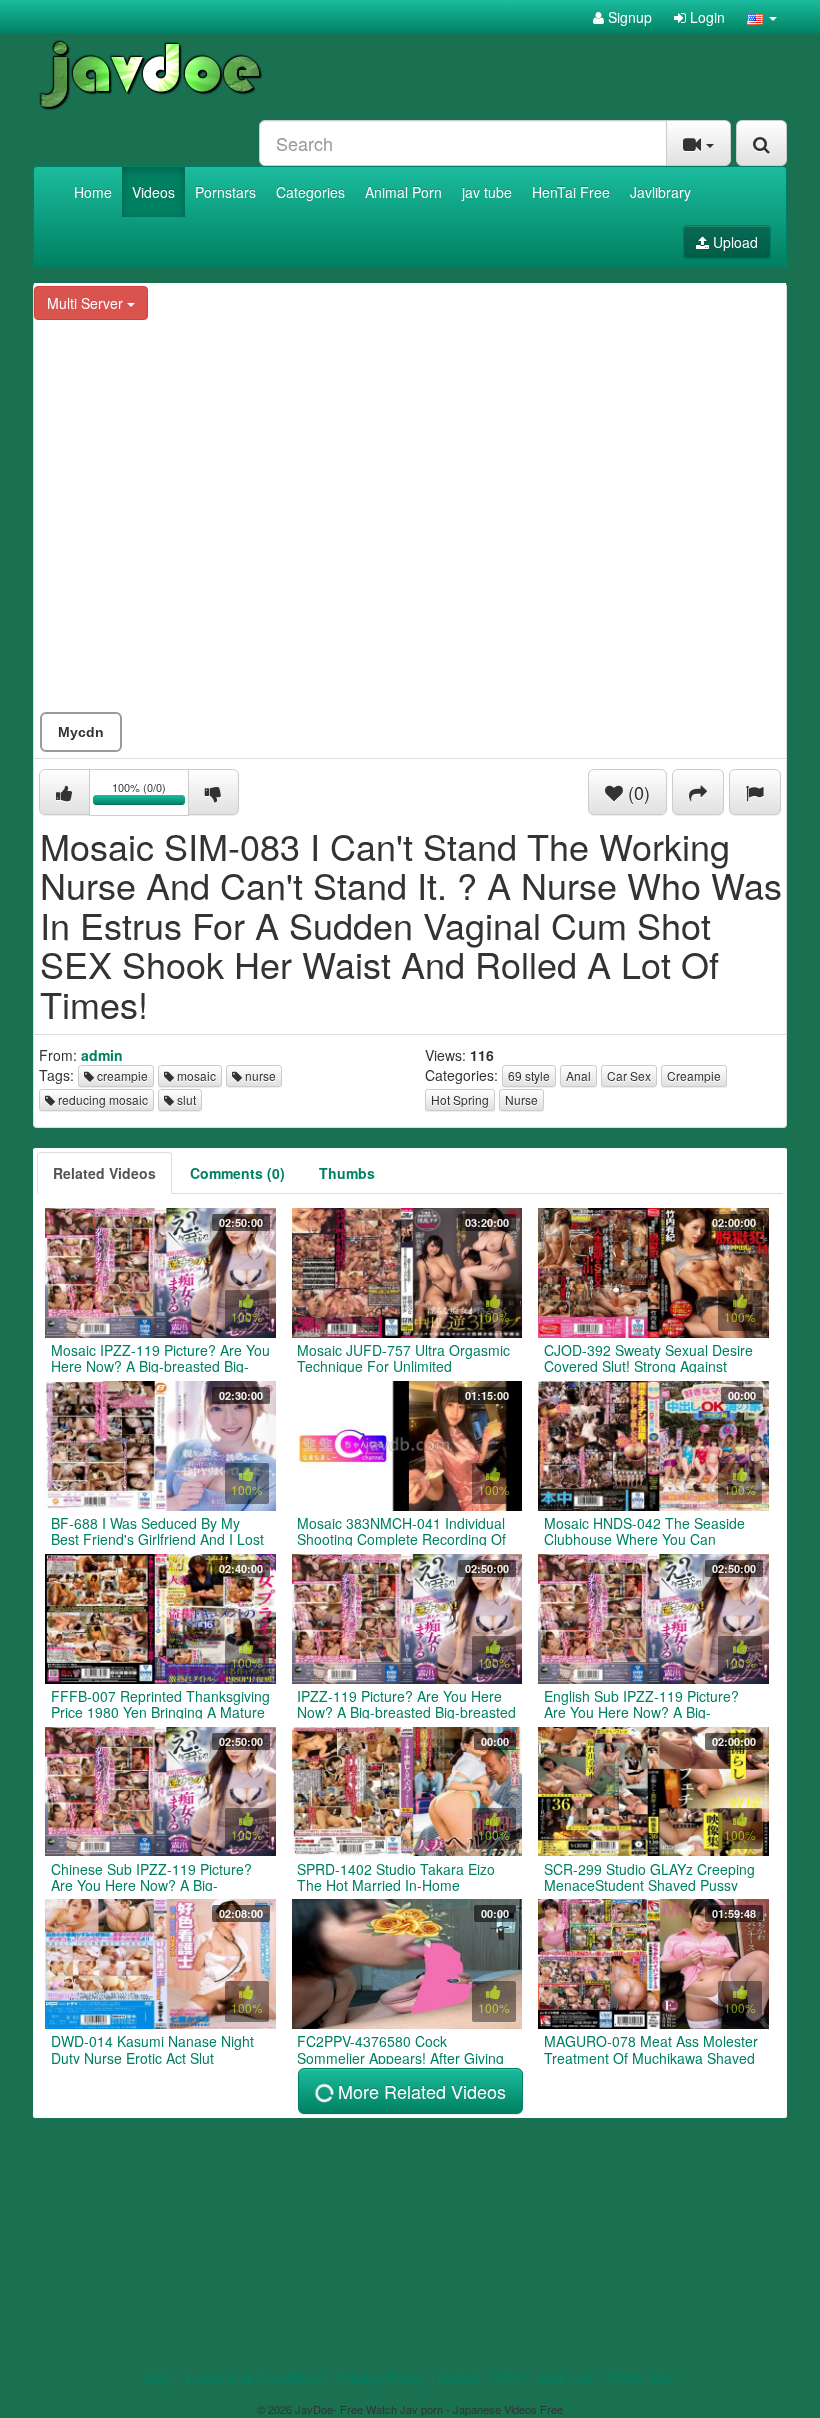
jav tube (487, 192)
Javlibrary (660, 192)
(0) (636, 792)
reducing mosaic (101, 1099)
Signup (628, 17)
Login (705, 17)
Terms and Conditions (253, 2378)
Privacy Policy (380, 2378)
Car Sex (629, 1075)
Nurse (521, 1099)
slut (185, 1099)
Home (93, 192)
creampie (121, 1075)
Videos (153, 192)
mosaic (195, 1075)
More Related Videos (419, 2091)
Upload (733, 242)
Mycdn (81, 732)
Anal (578, 1075)
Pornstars (225, 192)
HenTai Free (571, 192)
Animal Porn (403, 192)
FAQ (156, 2378)
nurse (259, 1075)
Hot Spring (460, 1099)
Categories (310, 192)
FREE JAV (640, 2378)
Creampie (694, 1075)
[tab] (104, 1173)
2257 (509, 2378)
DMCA (458, 2378)
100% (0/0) (150, 795)
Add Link (566, 2378)
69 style (529, 1075)
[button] (762, 17)
